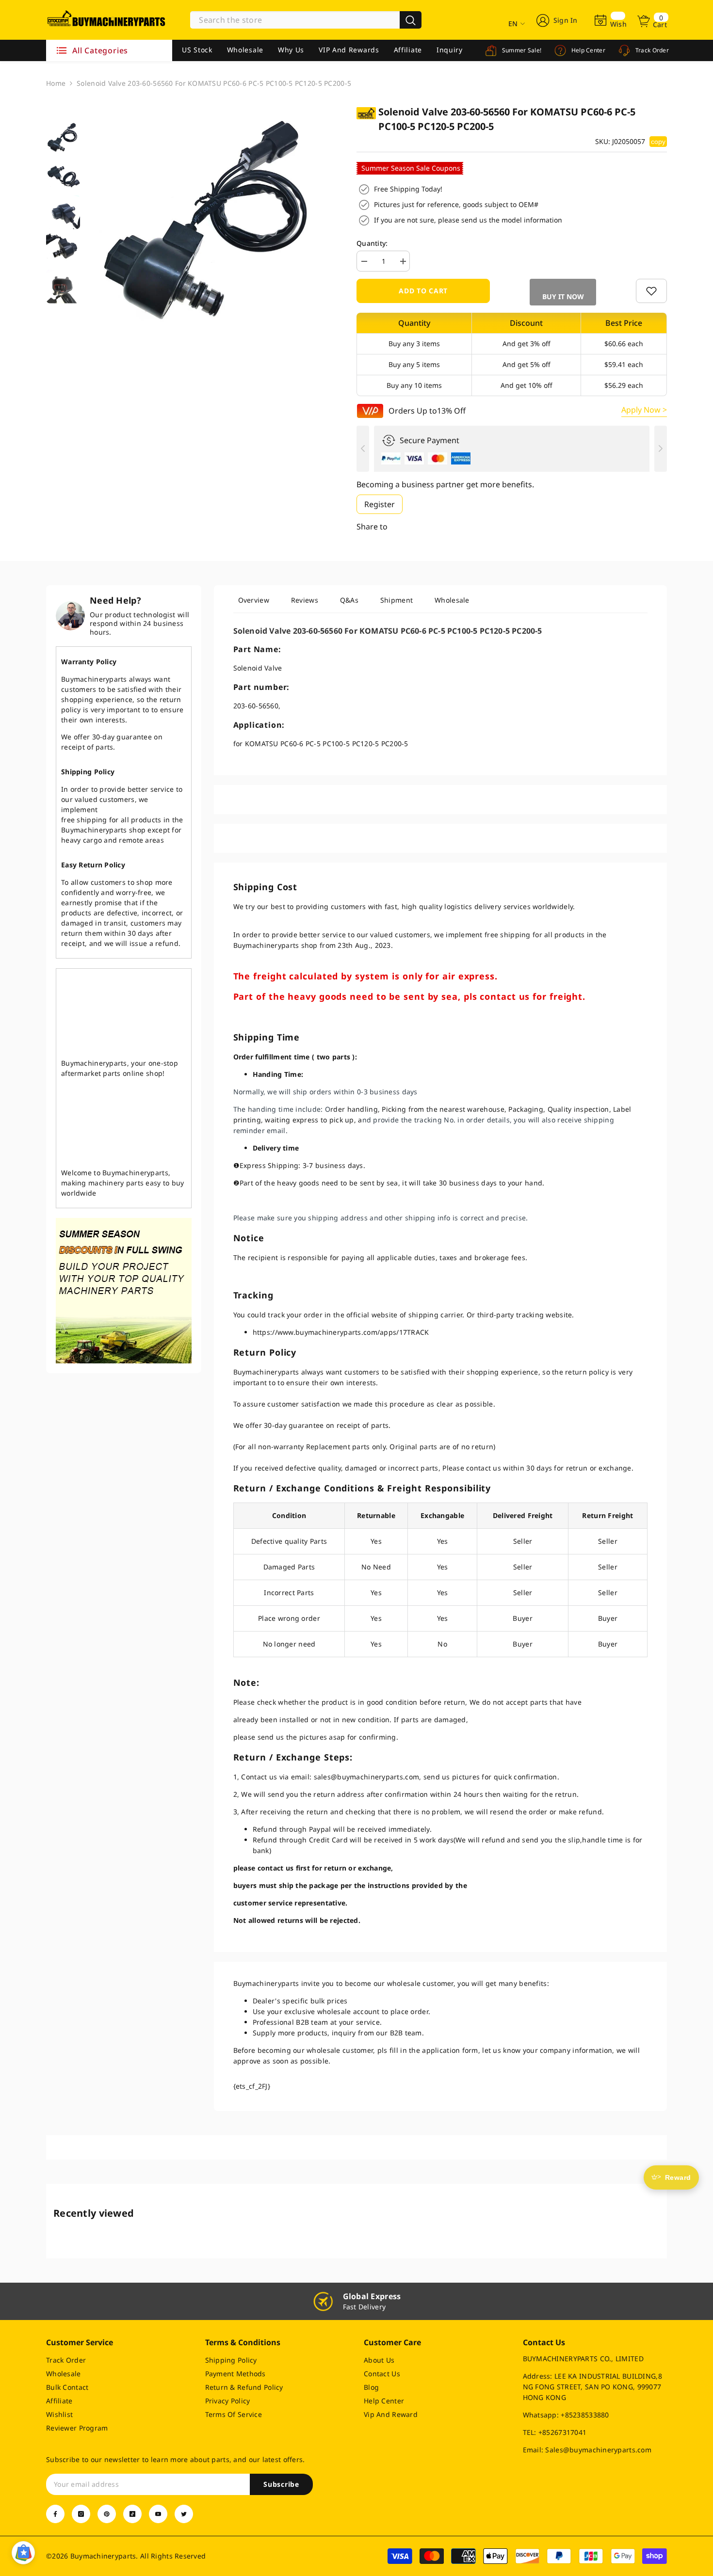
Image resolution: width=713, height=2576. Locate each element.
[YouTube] (158, 2514)
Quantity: (372, 243)
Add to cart (423, 291)
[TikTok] (132, 2514)
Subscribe (281, 2484)
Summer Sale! (521, 50)
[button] (563, 292)
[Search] (306, 20)
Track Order (651, 50)
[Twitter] (184, 2514)
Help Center (587, 50)
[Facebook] (55, 2514)
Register (380, 504)
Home (56, 83)
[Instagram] (81, 2514)
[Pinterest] (107, 2514)
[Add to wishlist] (651, 291)
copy (658, 142)
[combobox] (295, 20)
